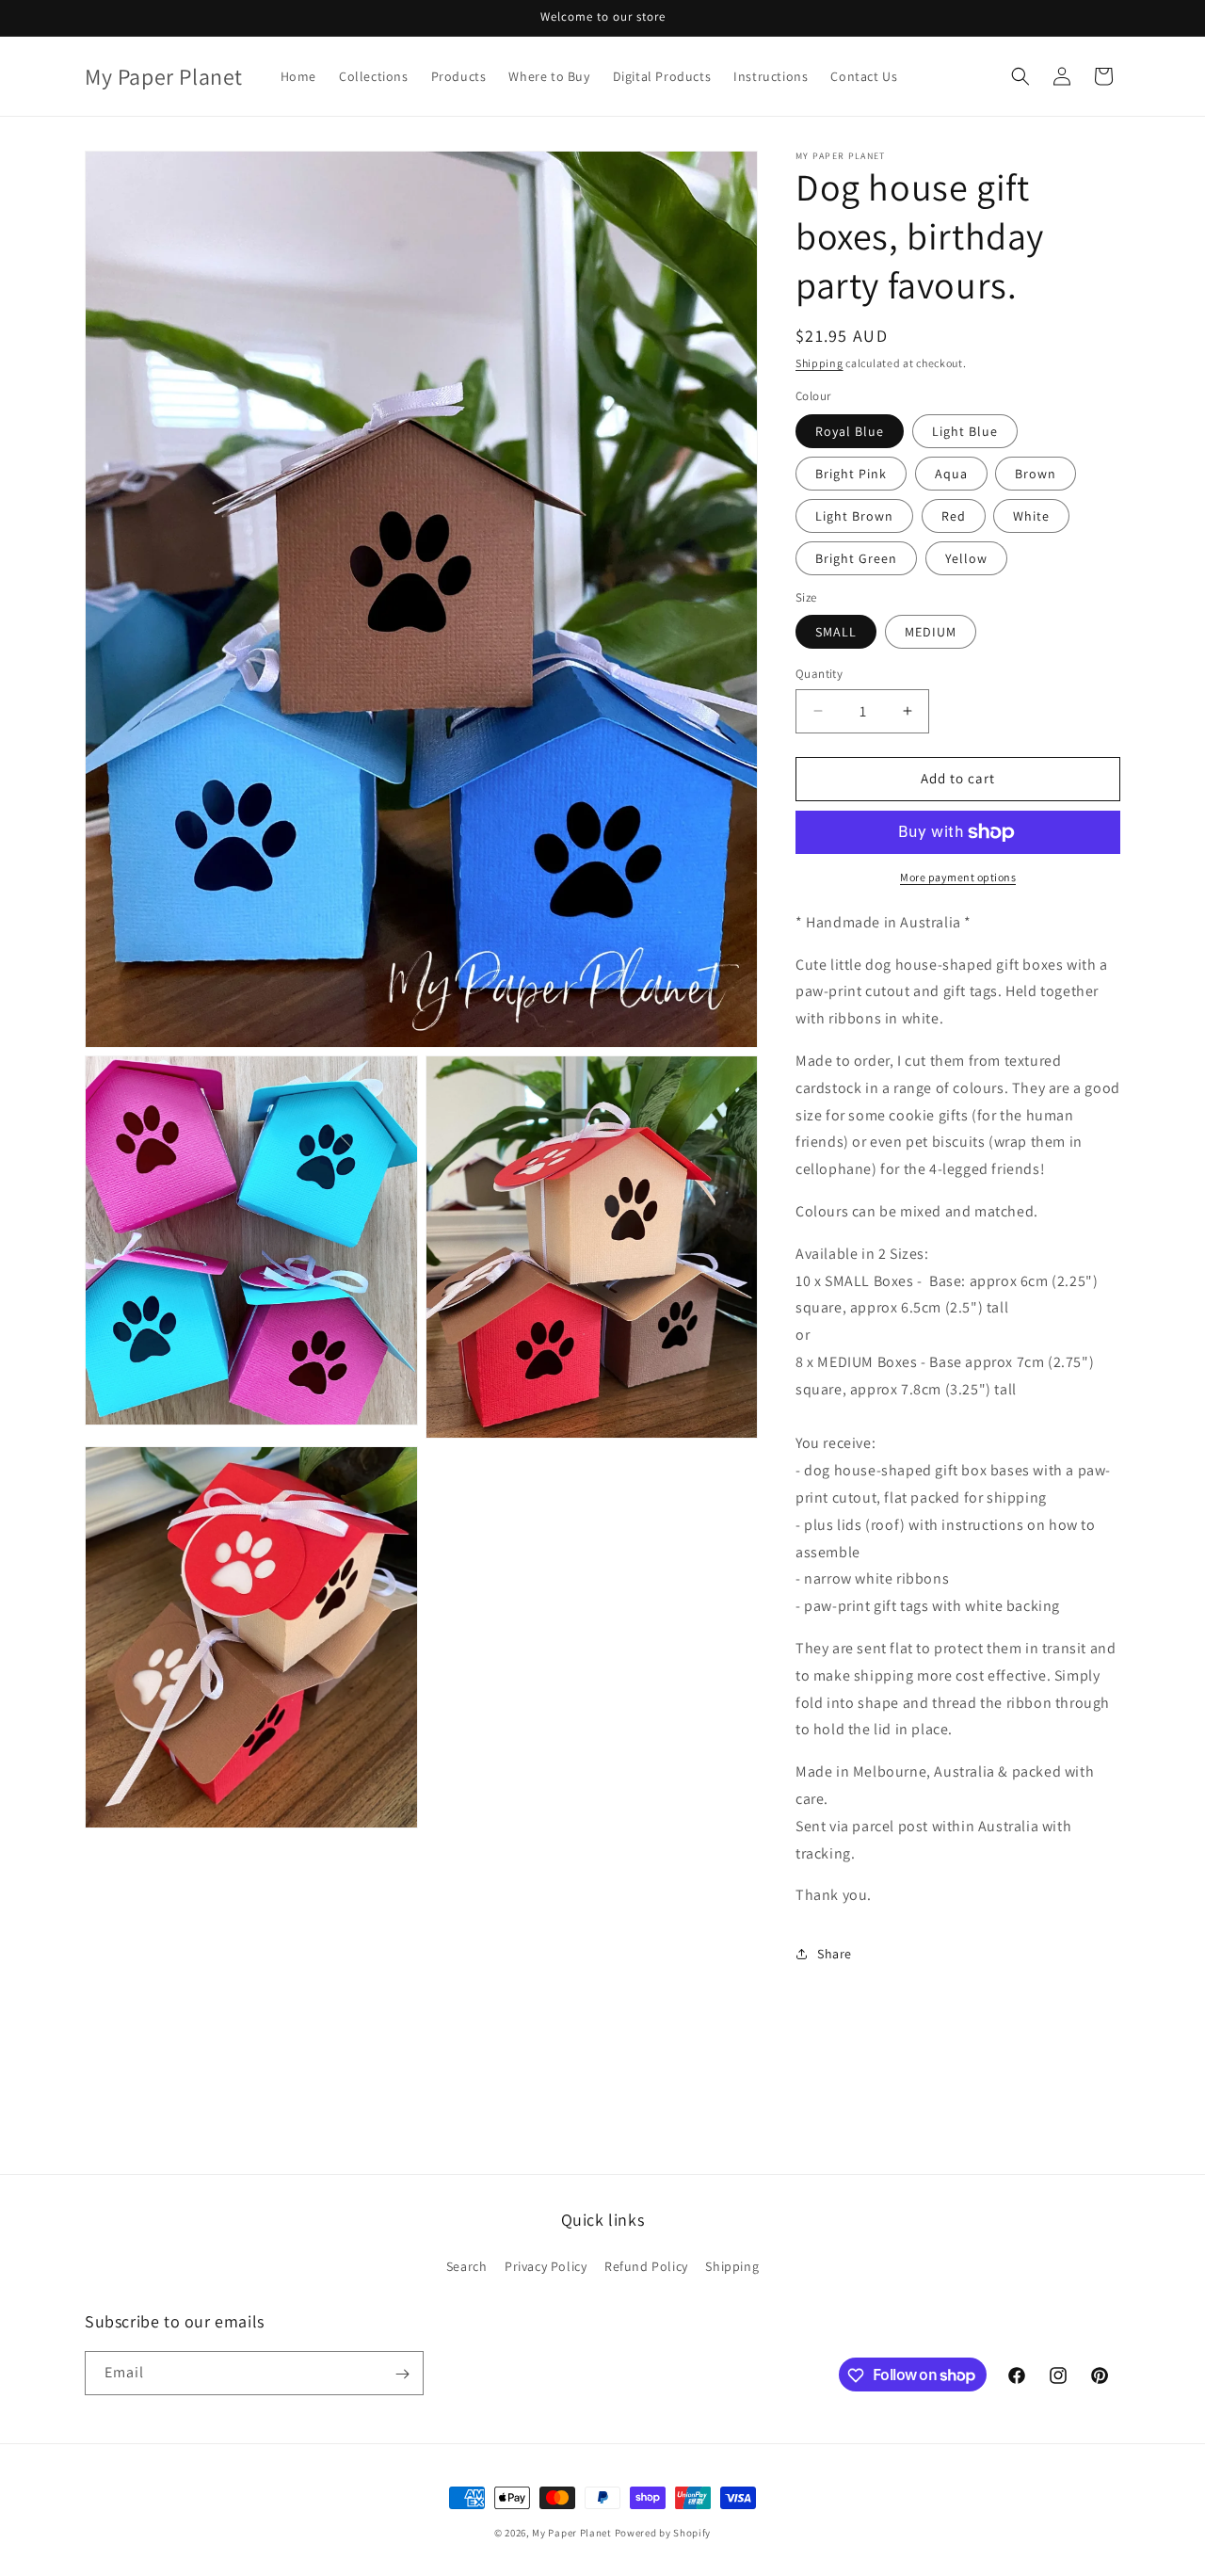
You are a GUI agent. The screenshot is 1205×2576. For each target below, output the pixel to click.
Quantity (819, 674)
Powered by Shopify (663, 2533)
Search (467, 2265)
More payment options (958, 877)
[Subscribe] (402, 2374)
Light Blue (965, 431)
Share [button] (835, 1954)
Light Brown (854, 516)
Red (954, 516)
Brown (1036, 474)
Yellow (966, 558)
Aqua (951, 474)
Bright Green (856, 558)
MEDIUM (931, 632)
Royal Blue (850, 431)
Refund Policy (646, 2265)
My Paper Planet (572, 2533)
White (1031, 516)
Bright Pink (851, 474)
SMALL (836, 632)
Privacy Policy (546, 2265)
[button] (1020, 76)
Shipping (819, 363)
